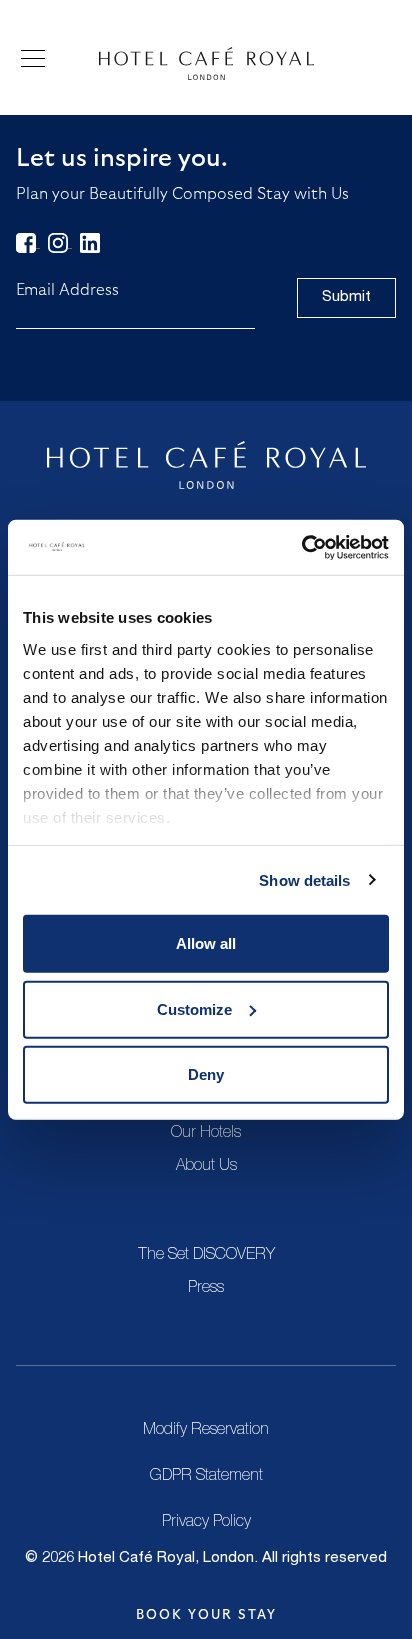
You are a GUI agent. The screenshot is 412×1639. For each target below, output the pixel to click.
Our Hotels (206, 1134)
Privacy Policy (206, 1523)
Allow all (206, 943)
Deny (206, 1074)
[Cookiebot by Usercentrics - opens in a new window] (301, 547)
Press (206, 1289)
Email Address (67, 290)
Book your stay (206, 1615)
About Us (206, 1167)
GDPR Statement (206, 1477)
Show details (304, 879)
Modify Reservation (206, 1431)
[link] (28, 242)
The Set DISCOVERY (206, 1256)
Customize (194, 1008)
